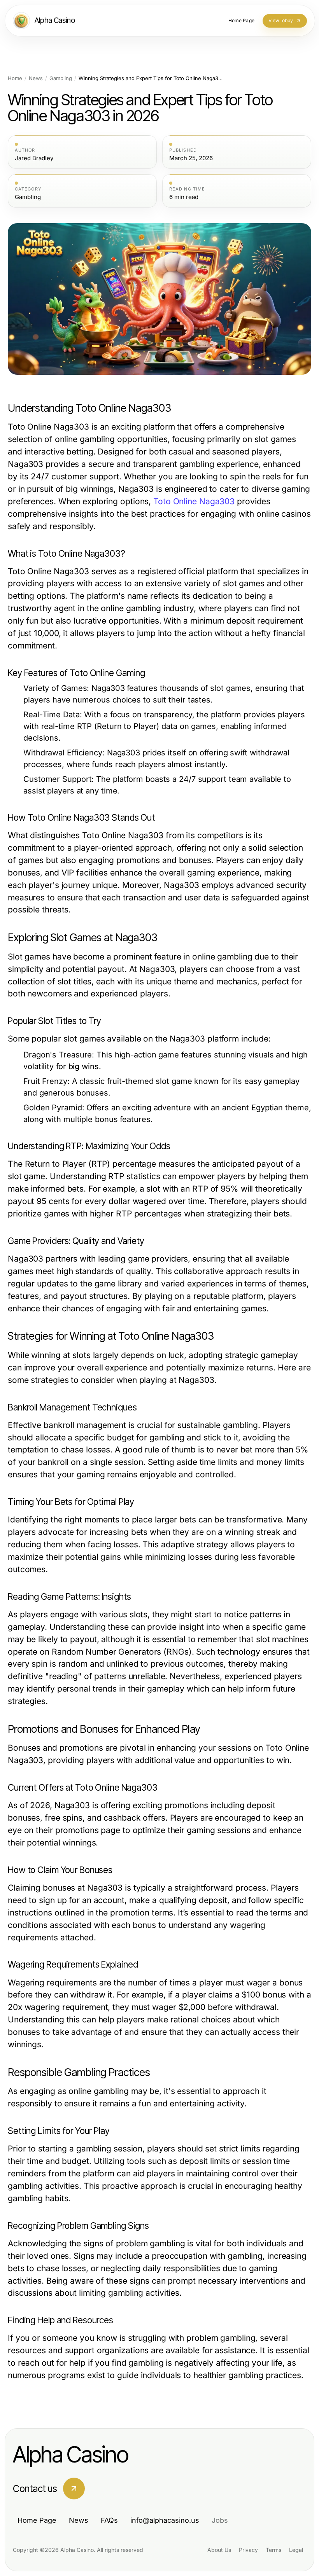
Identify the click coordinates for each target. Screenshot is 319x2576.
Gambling (61, 78)
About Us (219, 2550)
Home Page (37, 2520)
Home (15, 78)
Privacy (248, 2550)
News (36, 78)
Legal (296, 2550)
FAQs (109, 2520)
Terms (273, 2550)
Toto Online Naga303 (194, 501)
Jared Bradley (34, 158)
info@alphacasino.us (165, 2520)
